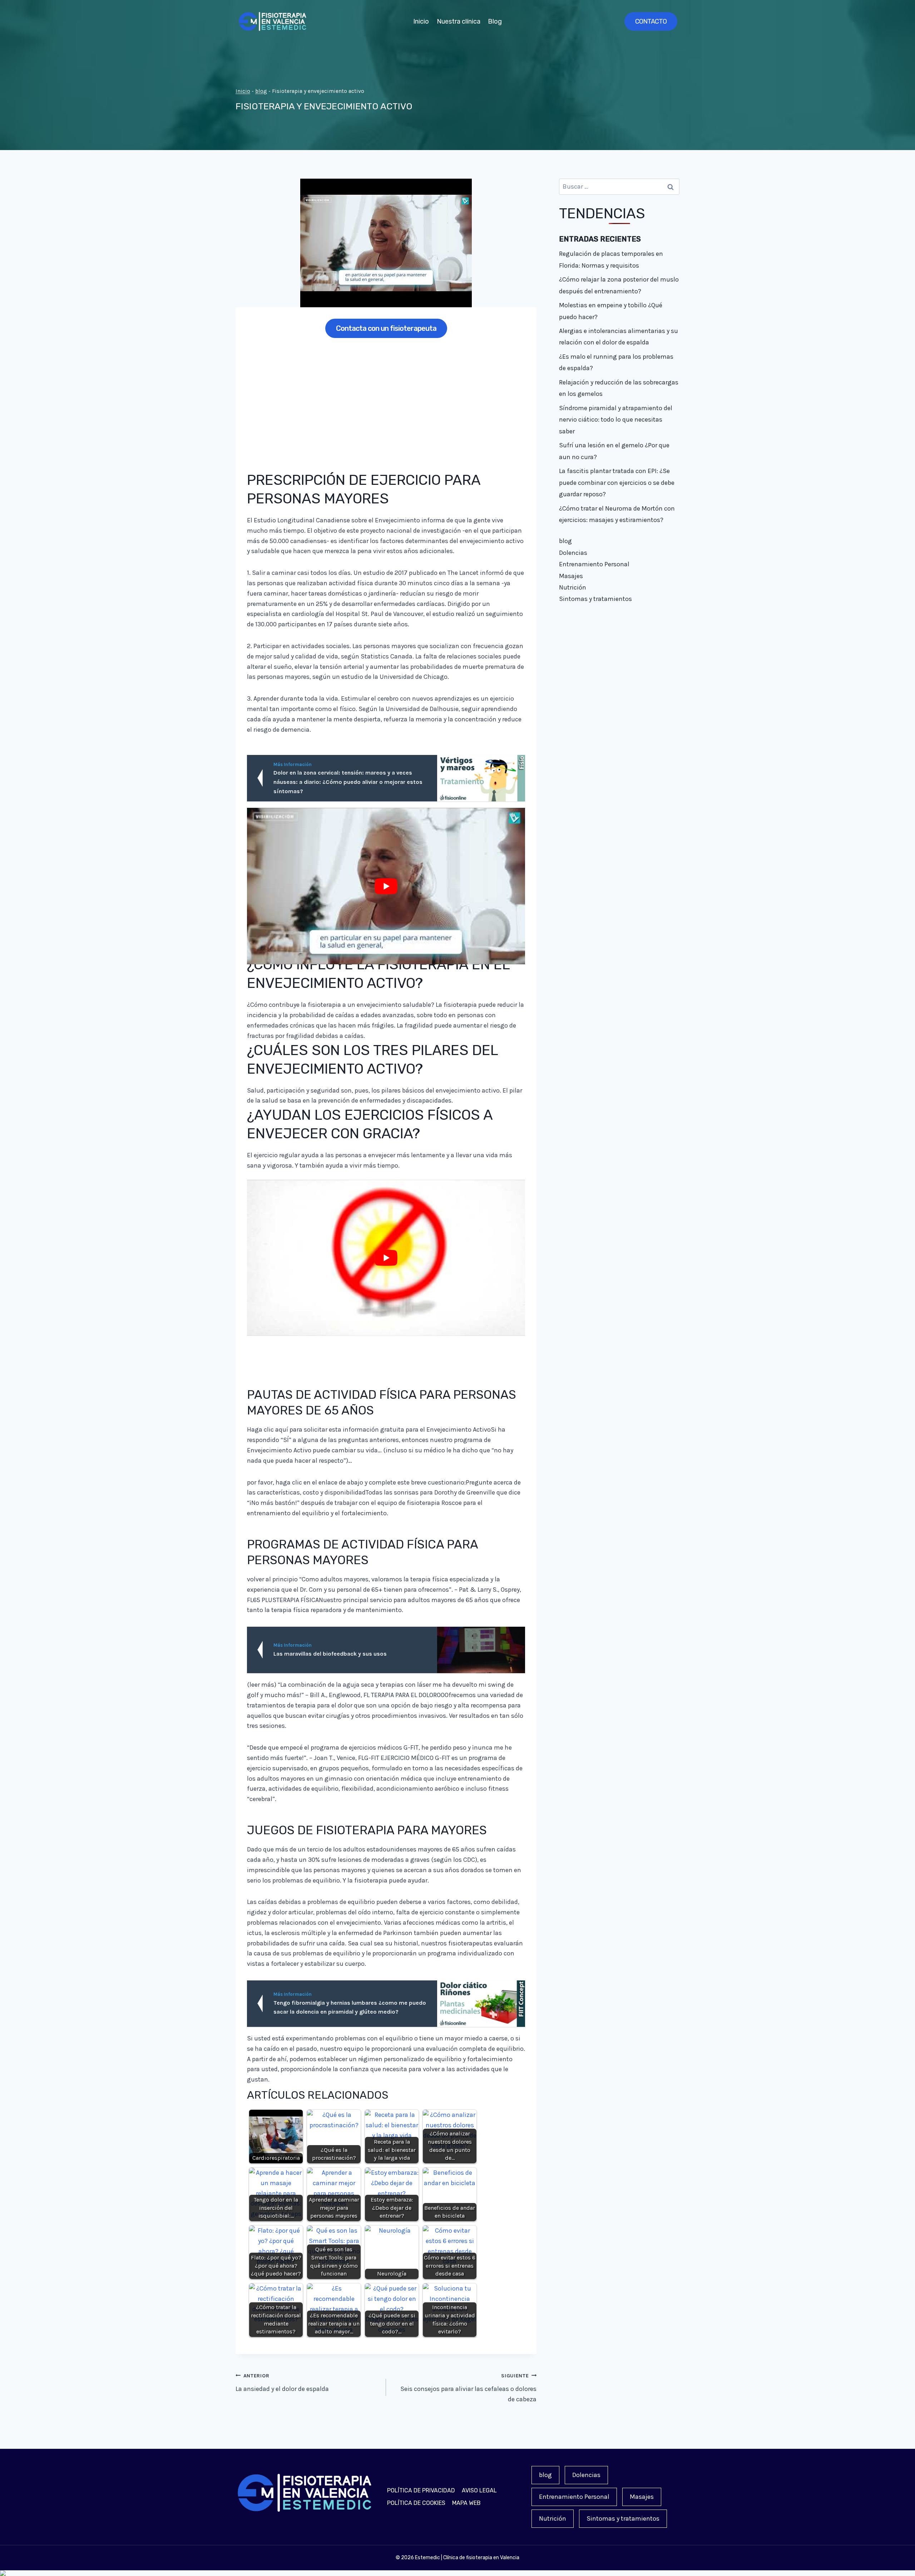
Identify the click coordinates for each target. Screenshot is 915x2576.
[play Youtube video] (386, 886)
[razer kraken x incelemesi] (457, 2573)
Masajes (571, 576)
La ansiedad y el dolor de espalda (282, 2383)
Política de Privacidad (421, 2490)
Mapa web (466, 2503)
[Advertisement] (386, 399)
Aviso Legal (479, 2490)
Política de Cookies (416, 2503)
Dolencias (573, 553)
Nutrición (573, 587)
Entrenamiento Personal (594, 564)
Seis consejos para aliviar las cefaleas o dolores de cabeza (468, 2388)
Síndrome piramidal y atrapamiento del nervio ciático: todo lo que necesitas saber (616, 420)
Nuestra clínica (459, 21)
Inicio (421, 21)
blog (261, 91)
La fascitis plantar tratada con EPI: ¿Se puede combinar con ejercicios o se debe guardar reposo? (617, 483)
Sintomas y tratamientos (595, 599)
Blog (495, 21)
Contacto (651, 21)
